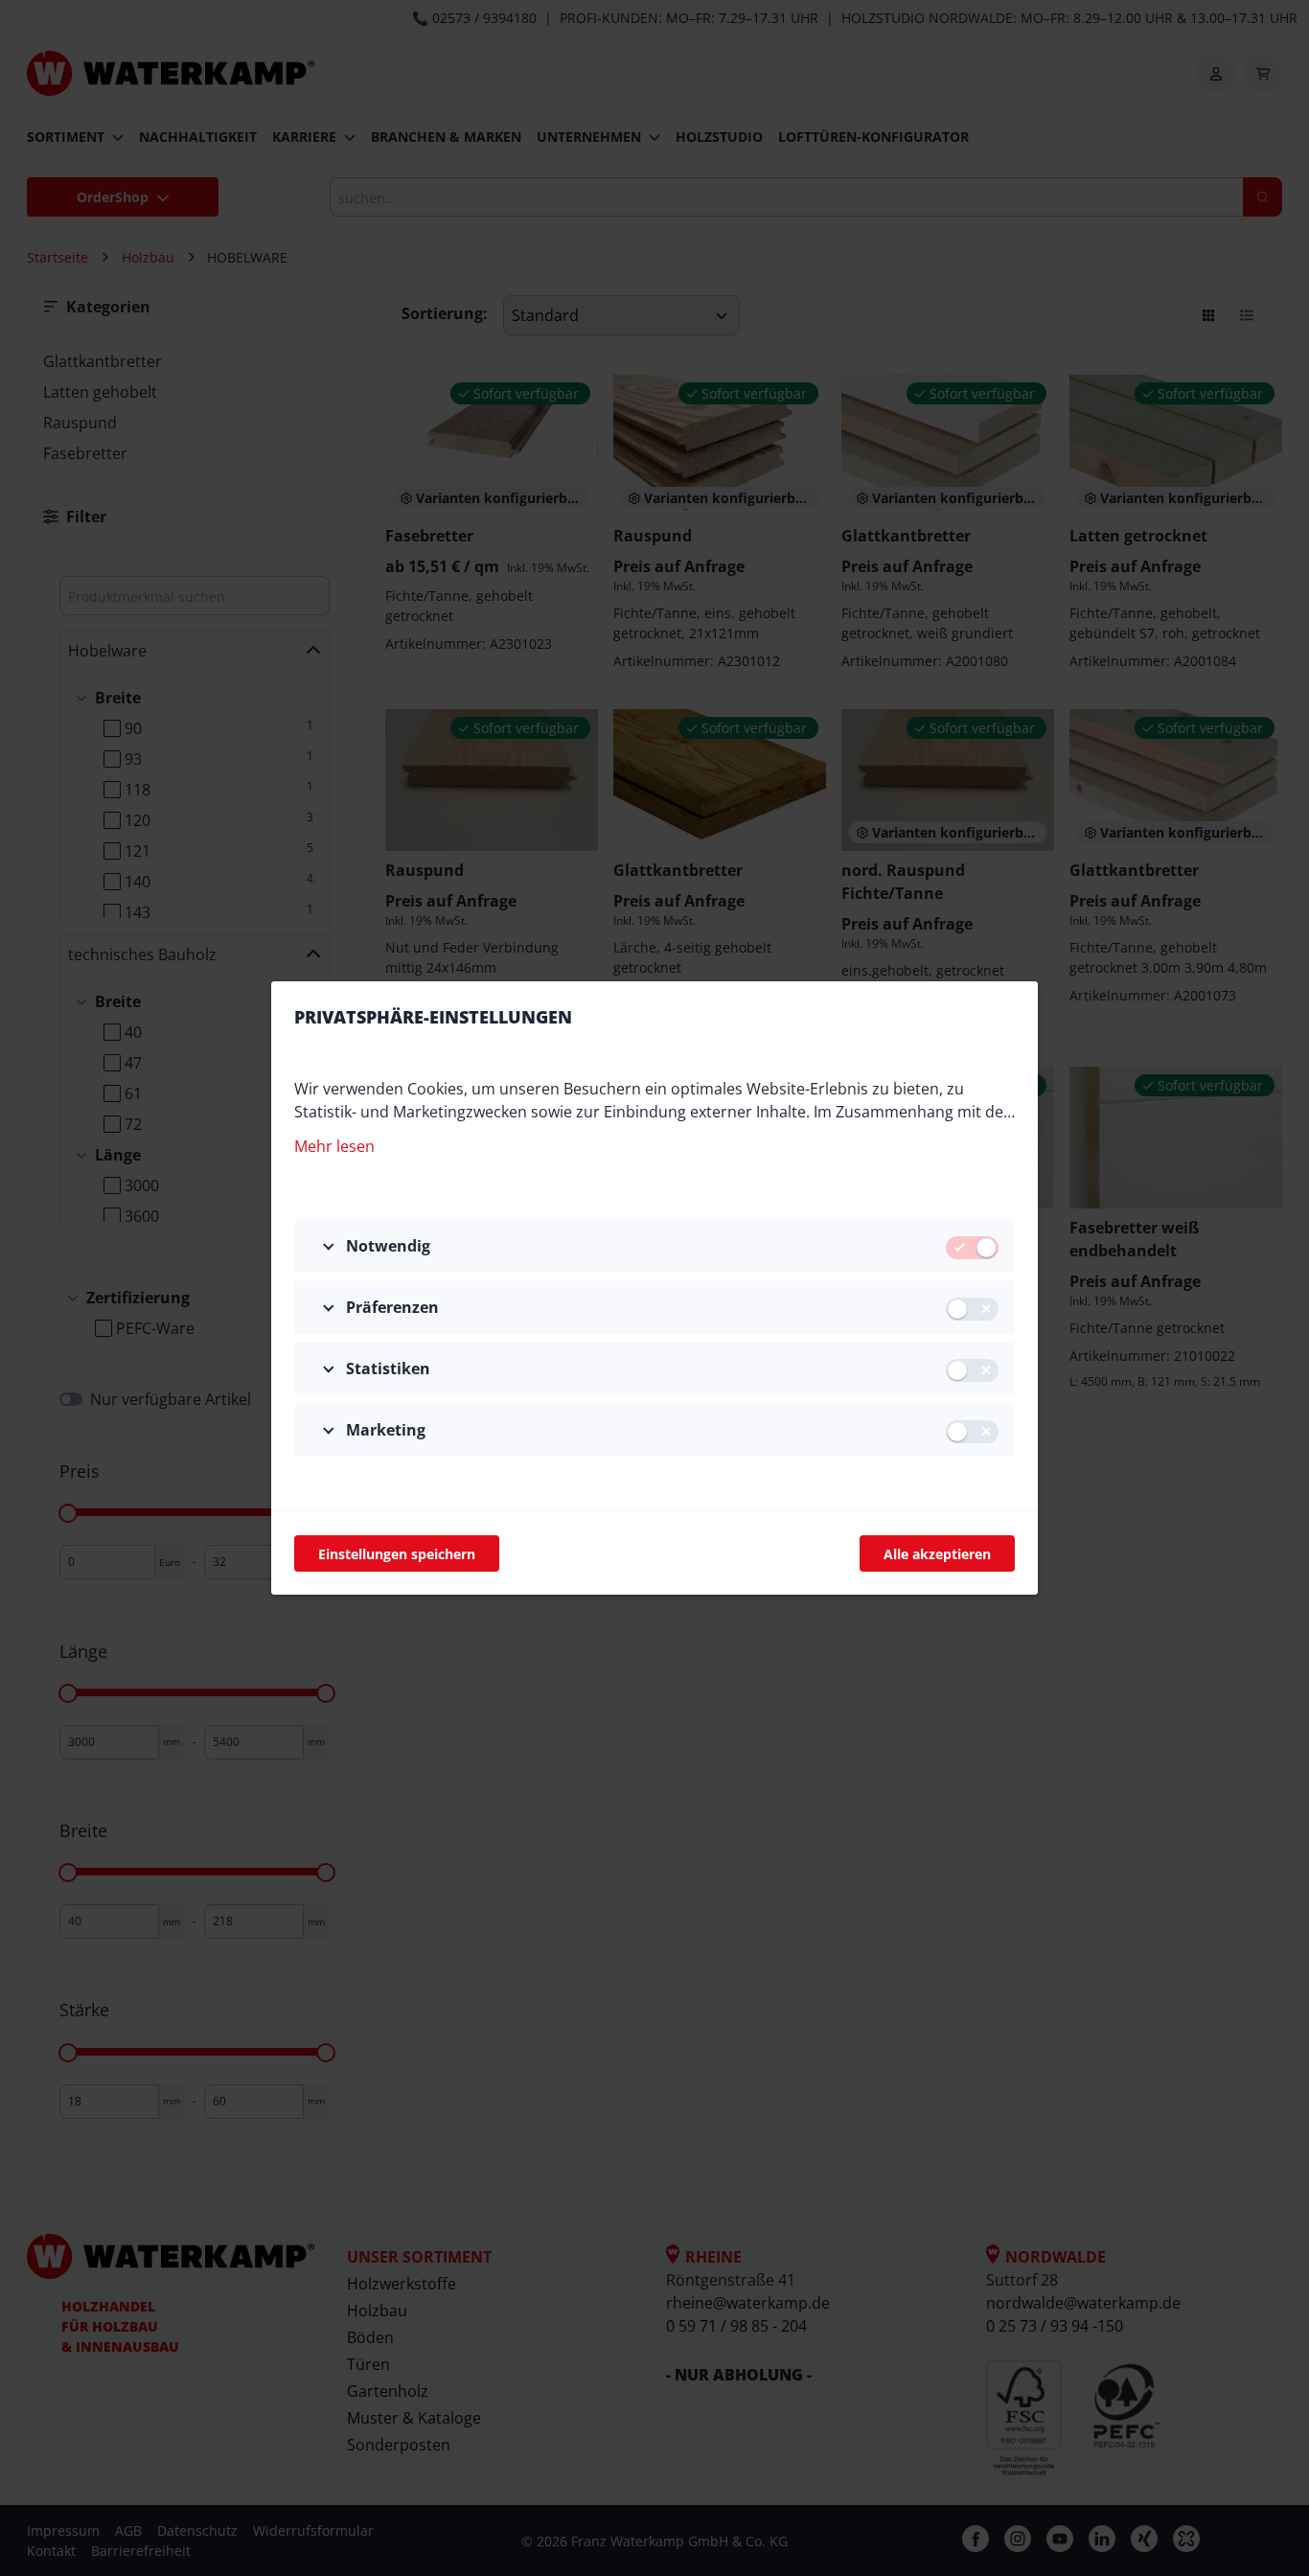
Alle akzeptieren (937, 1554)
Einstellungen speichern (397, 1554)
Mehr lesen (334, 1146)
